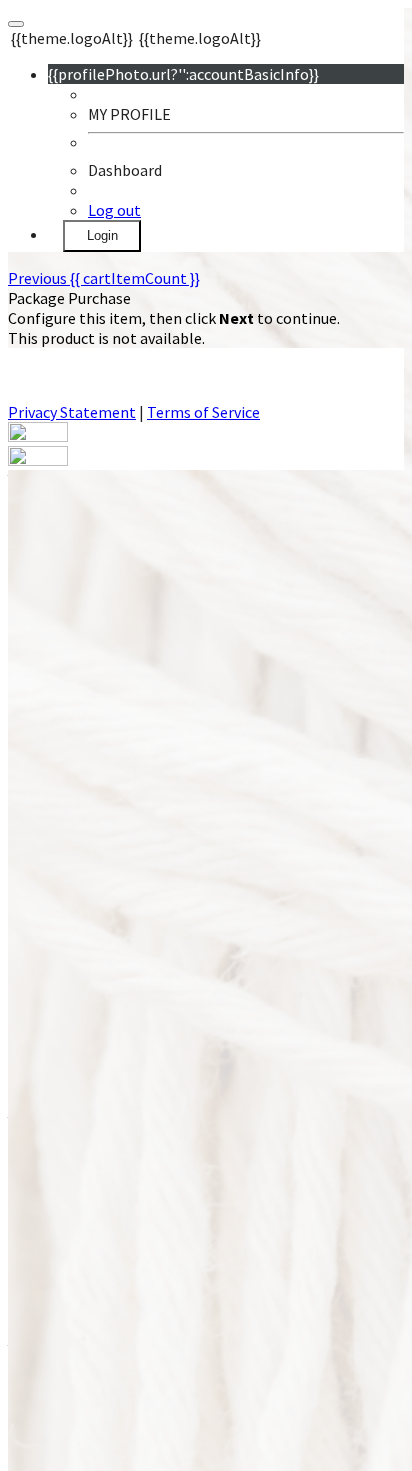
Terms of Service (203, 412)
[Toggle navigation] (16, 24)
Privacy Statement (72, 412)
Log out (114, 210)
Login (102, 235)
